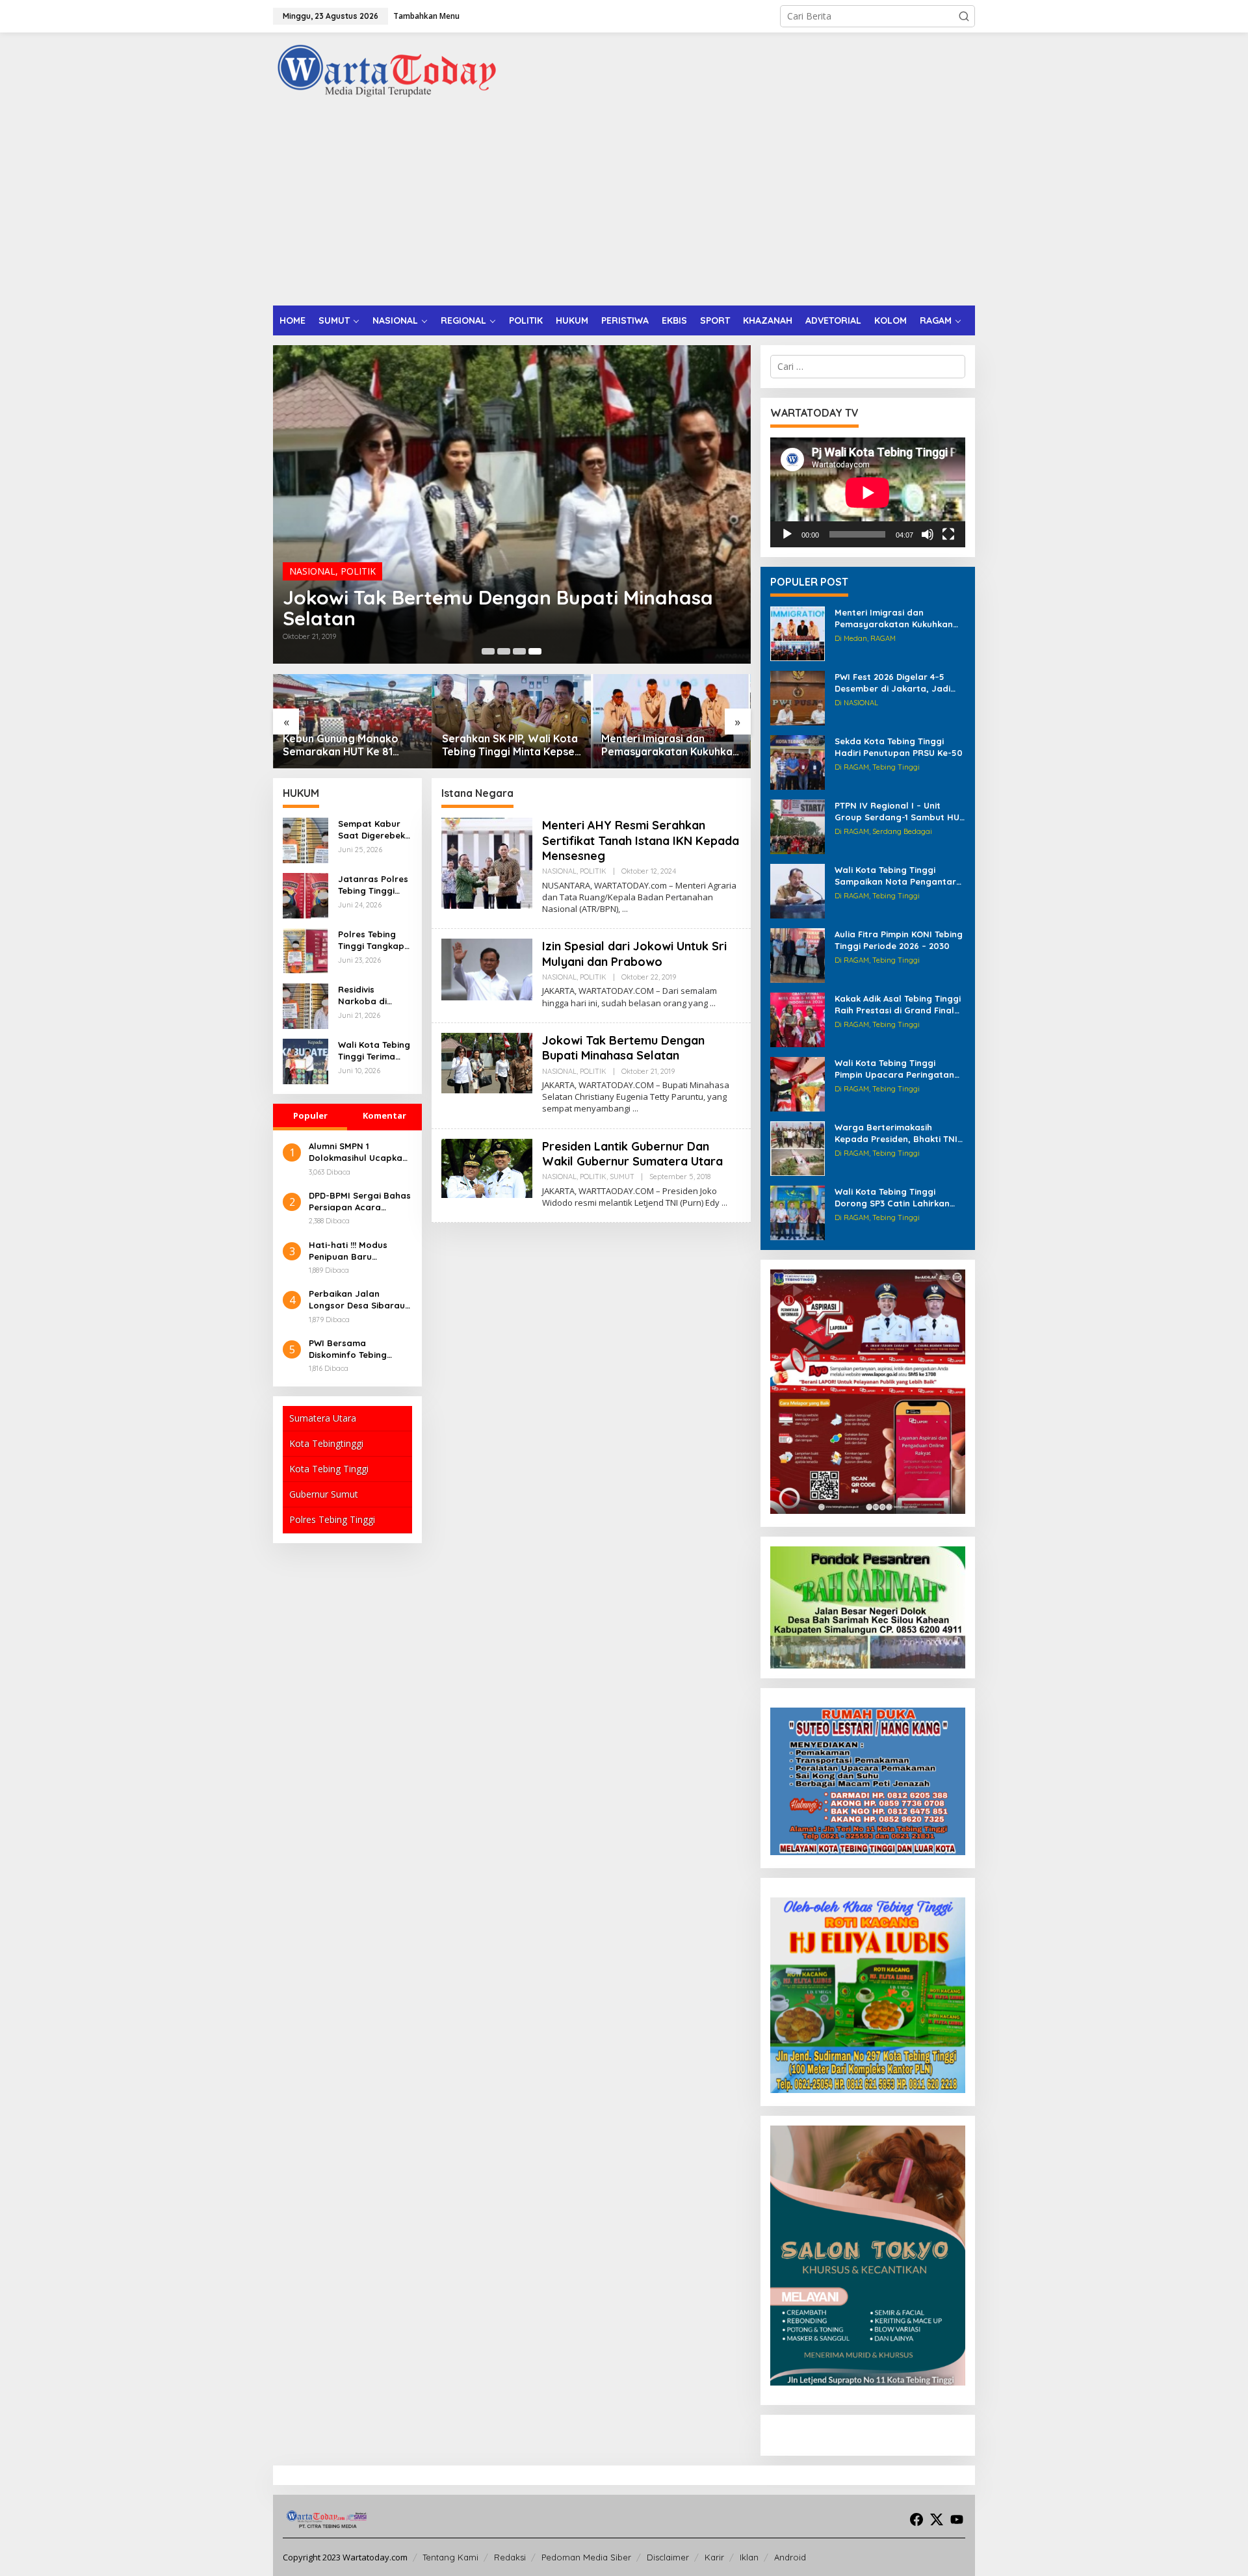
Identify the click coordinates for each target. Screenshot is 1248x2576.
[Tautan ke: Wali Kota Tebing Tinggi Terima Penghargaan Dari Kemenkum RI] (305, 1060)
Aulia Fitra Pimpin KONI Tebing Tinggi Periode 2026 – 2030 (899, 940)
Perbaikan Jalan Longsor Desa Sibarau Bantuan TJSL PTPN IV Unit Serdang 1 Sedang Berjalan (358, 1300)
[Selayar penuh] (948, 534)
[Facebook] (916, 2519)
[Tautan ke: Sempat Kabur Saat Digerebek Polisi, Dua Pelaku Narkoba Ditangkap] (305, 839)
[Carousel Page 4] (535, 651)
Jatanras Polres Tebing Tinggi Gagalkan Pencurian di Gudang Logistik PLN (373, 885)
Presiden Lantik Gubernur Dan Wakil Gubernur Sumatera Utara (632, 1154)
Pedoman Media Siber (586, 2557)
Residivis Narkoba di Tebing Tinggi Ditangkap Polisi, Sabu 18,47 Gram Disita (374, 995)
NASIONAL (312, 570)
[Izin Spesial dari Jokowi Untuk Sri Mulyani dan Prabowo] (713, 1003)
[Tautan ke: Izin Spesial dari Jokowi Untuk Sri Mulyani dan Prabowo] (487, 968)
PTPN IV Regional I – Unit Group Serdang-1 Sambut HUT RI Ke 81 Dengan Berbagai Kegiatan (900, 812)
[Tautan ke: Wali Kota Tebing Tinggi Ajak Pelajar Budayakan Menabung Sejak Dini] (671, 721)
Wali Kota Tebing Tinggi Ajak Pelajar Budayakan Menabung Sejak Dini (662, 746)
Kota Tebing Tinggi (329, 1469)
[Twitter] (937, 2519)
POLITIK (358, 570)
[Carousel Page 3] (519, 651)
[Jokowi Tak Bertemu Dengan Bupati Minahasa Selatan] (635, 1109)
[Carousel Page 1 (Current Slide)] (488, 651)
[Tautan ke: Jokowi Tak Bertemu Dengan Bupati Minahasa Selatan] (487, 1062)
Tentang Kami (450, 2557)
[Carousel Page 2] (504, 651)
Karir (714, 2557)
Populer (310, 1115)
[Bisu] (928, 534)
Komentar (384, 1115)
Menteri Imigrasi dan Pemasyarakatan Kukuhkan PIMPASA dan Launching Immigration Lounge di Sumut (511, 746)
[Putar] (787, 534)
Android (790, 2557)
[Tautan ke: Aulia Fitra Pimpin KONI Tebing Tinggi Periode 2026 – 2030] (798, 955)
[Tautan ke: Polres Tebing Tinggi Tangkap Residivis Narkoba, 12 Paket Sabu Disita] (305, 950)
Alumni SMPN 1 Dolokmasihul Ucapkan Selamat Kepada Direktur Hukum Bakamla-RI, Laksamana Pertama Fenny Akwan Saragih (358, 1152)
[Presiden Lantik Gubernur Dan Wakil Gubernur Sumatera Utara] (724, 1203)
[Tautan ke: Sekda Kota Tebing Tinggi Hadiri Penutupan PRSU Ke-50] (798, 761)
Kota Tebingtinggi (326, 1443)
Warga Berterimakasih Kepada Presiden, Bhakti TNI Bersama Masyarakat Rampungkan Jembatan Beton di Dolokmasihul (896, 1133)
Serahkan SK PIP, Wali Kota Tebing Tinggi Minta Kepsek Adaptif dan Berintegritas (352, 746)
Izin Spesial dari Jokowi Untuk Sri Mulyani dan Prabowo (634, 954)
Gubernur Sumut (324, 1494)
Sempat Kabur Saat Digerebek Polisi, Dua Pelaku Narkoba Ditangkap (373, 830)
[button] (964, 16)
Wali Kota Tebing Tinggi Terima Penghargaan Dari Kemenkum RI (374, 1051)
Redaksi (510, 2557)
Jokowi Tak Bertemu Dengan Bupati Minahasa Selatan (623, 1048)
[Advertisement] (624, 208)
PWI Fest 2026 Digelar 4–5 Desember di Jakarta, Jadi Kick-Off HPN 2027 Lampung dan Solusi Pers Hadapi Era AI (899, 683)
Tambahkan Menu (426, 16)
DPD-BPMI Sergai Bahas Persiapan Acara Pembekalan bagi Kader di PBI (360, 1202)
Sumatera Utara (323, 1418)
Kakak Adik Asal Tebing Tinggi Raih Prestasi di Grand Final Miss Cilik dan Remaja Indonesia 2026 (898, 1005)
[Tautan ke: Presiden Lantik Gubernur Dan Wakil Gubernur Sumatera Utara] (487, 1167)
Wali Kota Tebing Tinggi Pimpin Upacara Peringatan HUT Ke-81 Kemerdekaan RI (894, 1069)
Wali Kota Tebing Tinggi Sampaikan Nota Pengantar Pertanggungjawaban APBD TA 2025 (895, 876)
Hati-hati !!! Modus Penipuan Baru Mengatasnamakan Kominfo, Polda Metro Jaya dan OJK (356, 1251)
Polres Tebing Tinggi (332, 1519)
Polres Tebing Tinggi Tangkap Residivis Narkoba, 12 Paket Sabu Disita (371, 940)
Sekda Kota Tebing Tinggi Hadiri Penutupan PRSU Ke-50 (899, 747)
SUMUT (622, 1177)
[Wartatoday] (387, 71)
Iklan (749, 2557)
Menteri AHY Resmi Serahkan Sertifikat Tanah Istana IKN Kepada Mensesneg (498, 607)
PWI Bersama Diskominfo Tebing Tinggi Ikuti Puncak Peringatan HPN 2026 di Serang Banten (360, 1349)
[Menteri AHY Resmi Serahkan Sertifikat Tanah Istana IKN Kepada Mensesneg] (625, 909)
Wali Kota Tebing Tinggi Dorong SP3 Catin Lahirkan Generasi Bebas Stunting (892, 1198)
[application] (868, 492)
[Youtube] (957, 2519)
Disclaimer (668, 2557)
